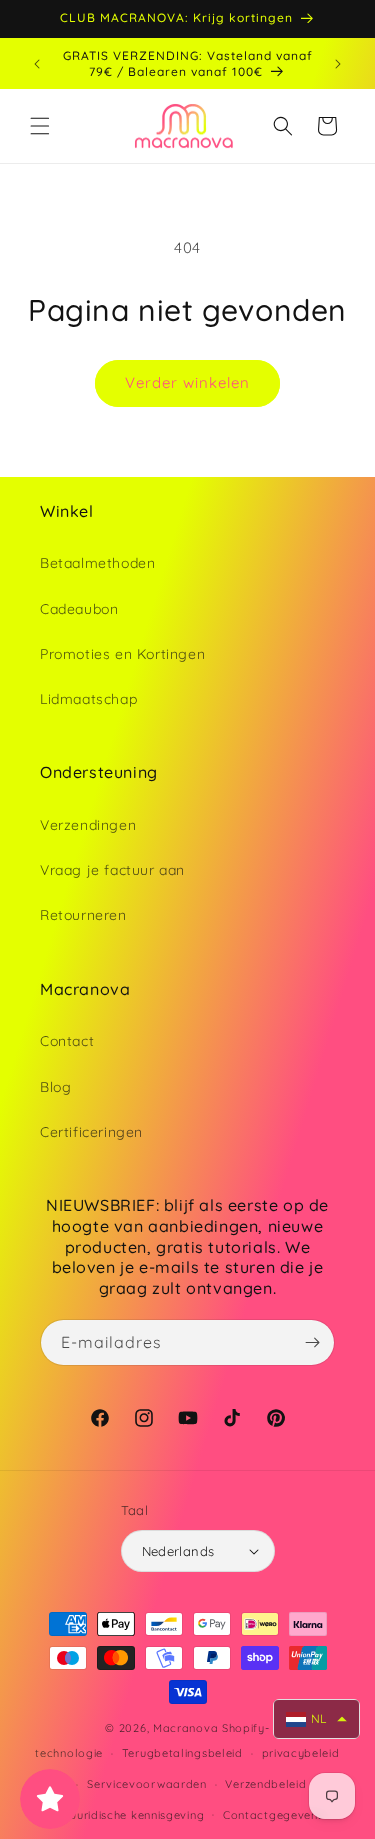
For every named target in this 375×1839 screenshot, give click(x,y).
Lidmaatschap (88, 699)
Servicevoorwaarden (147, 1784)
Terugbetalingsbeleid (182, 1753)
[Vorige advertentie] (37, 64)
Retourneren (83, 915)
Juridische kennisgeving (137, 1815)
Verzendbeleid (265, 1784)
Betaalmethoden (97, 563)
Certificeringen (91, 1132)
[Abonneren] (312, 1342)
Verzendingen (88, 825)
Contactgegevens (273, 1815)
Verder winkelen (187, 382)
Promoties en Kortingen (122, 654)
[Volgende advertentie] (338, 64)
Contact (67, 1041)
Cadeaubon (79, 609)
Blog (55, 1087)
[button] (40, 126)
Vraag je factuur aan (112, 870)
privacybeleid (301, 1753)
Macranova (185, 1728)
